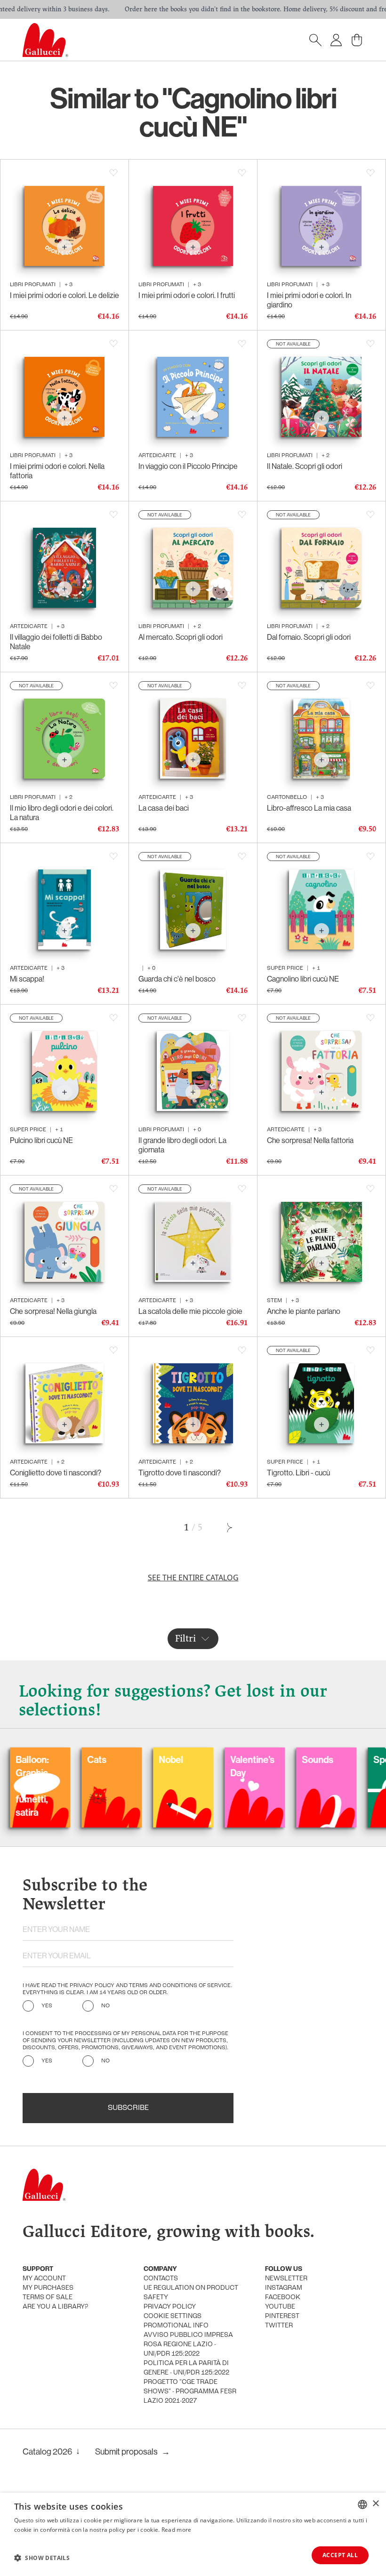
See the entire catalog (193, 1578)
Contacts (161, 2279)
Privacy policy (170, 2307)
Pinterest (282, 2316)
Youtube (280, 2307)
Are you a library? (55, 2307)
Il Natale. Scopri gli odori (305, 466)
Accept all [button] (340, 2555)
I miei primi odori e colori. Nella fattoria (57, 471)
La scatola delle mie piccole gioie (190, 1311)
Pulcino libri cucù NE (41, 1140)
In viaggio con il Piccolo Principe (188, 466)
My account (44, 2279)
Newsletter (286, 2279)
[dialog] (193, 2534)
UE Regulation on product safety (191, 2293)
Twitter (279, 2326)
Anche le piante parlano (304, 1311)
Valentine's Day (198, 1766)
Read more (177, 2530)
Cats (42, 1759)
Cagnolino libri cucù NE (303, 979)
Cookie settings (173, 2316)
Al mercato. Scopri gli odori (181, 637)
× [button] (375, 2504)
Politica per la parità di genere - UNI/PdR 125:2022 (186, 2368)
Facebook (283, 2298)
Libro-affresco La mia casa (309, 808)
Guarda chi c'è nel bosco (177, 979)
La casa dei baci (164, 808)
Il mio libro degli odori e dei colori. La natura (62, 813)
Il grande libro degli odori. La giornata (182, 1145)
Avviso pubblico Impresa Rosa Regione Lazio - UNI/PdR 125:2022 (188, 2345)
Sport (330, 1759)
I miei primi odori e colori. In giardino (309, 300)
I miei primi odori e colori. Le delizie (64, 295)
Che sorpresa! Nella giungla (53, 1311)
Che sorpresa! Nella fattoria (310, 1140)
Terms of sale (48, 2298)
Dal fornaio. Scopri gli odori (309, 637)
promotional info (176, 2326)
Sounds (263, 1759)
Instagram (284, 2288)
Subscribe (128, 2108)
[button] (42, 2558)
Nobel (116, 1759)
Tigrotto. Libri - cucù (298, 1473)
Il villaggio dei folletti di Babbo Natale (56, 642)
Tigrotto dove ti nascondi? (180, 1473)
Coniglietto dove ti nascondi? (56, 1473)
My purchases (48, 2288)
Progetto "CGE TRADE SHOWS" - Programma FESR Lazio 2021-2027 (190, 2392)
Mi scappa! (27, 979)
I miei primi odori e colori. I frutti (187, 295)
